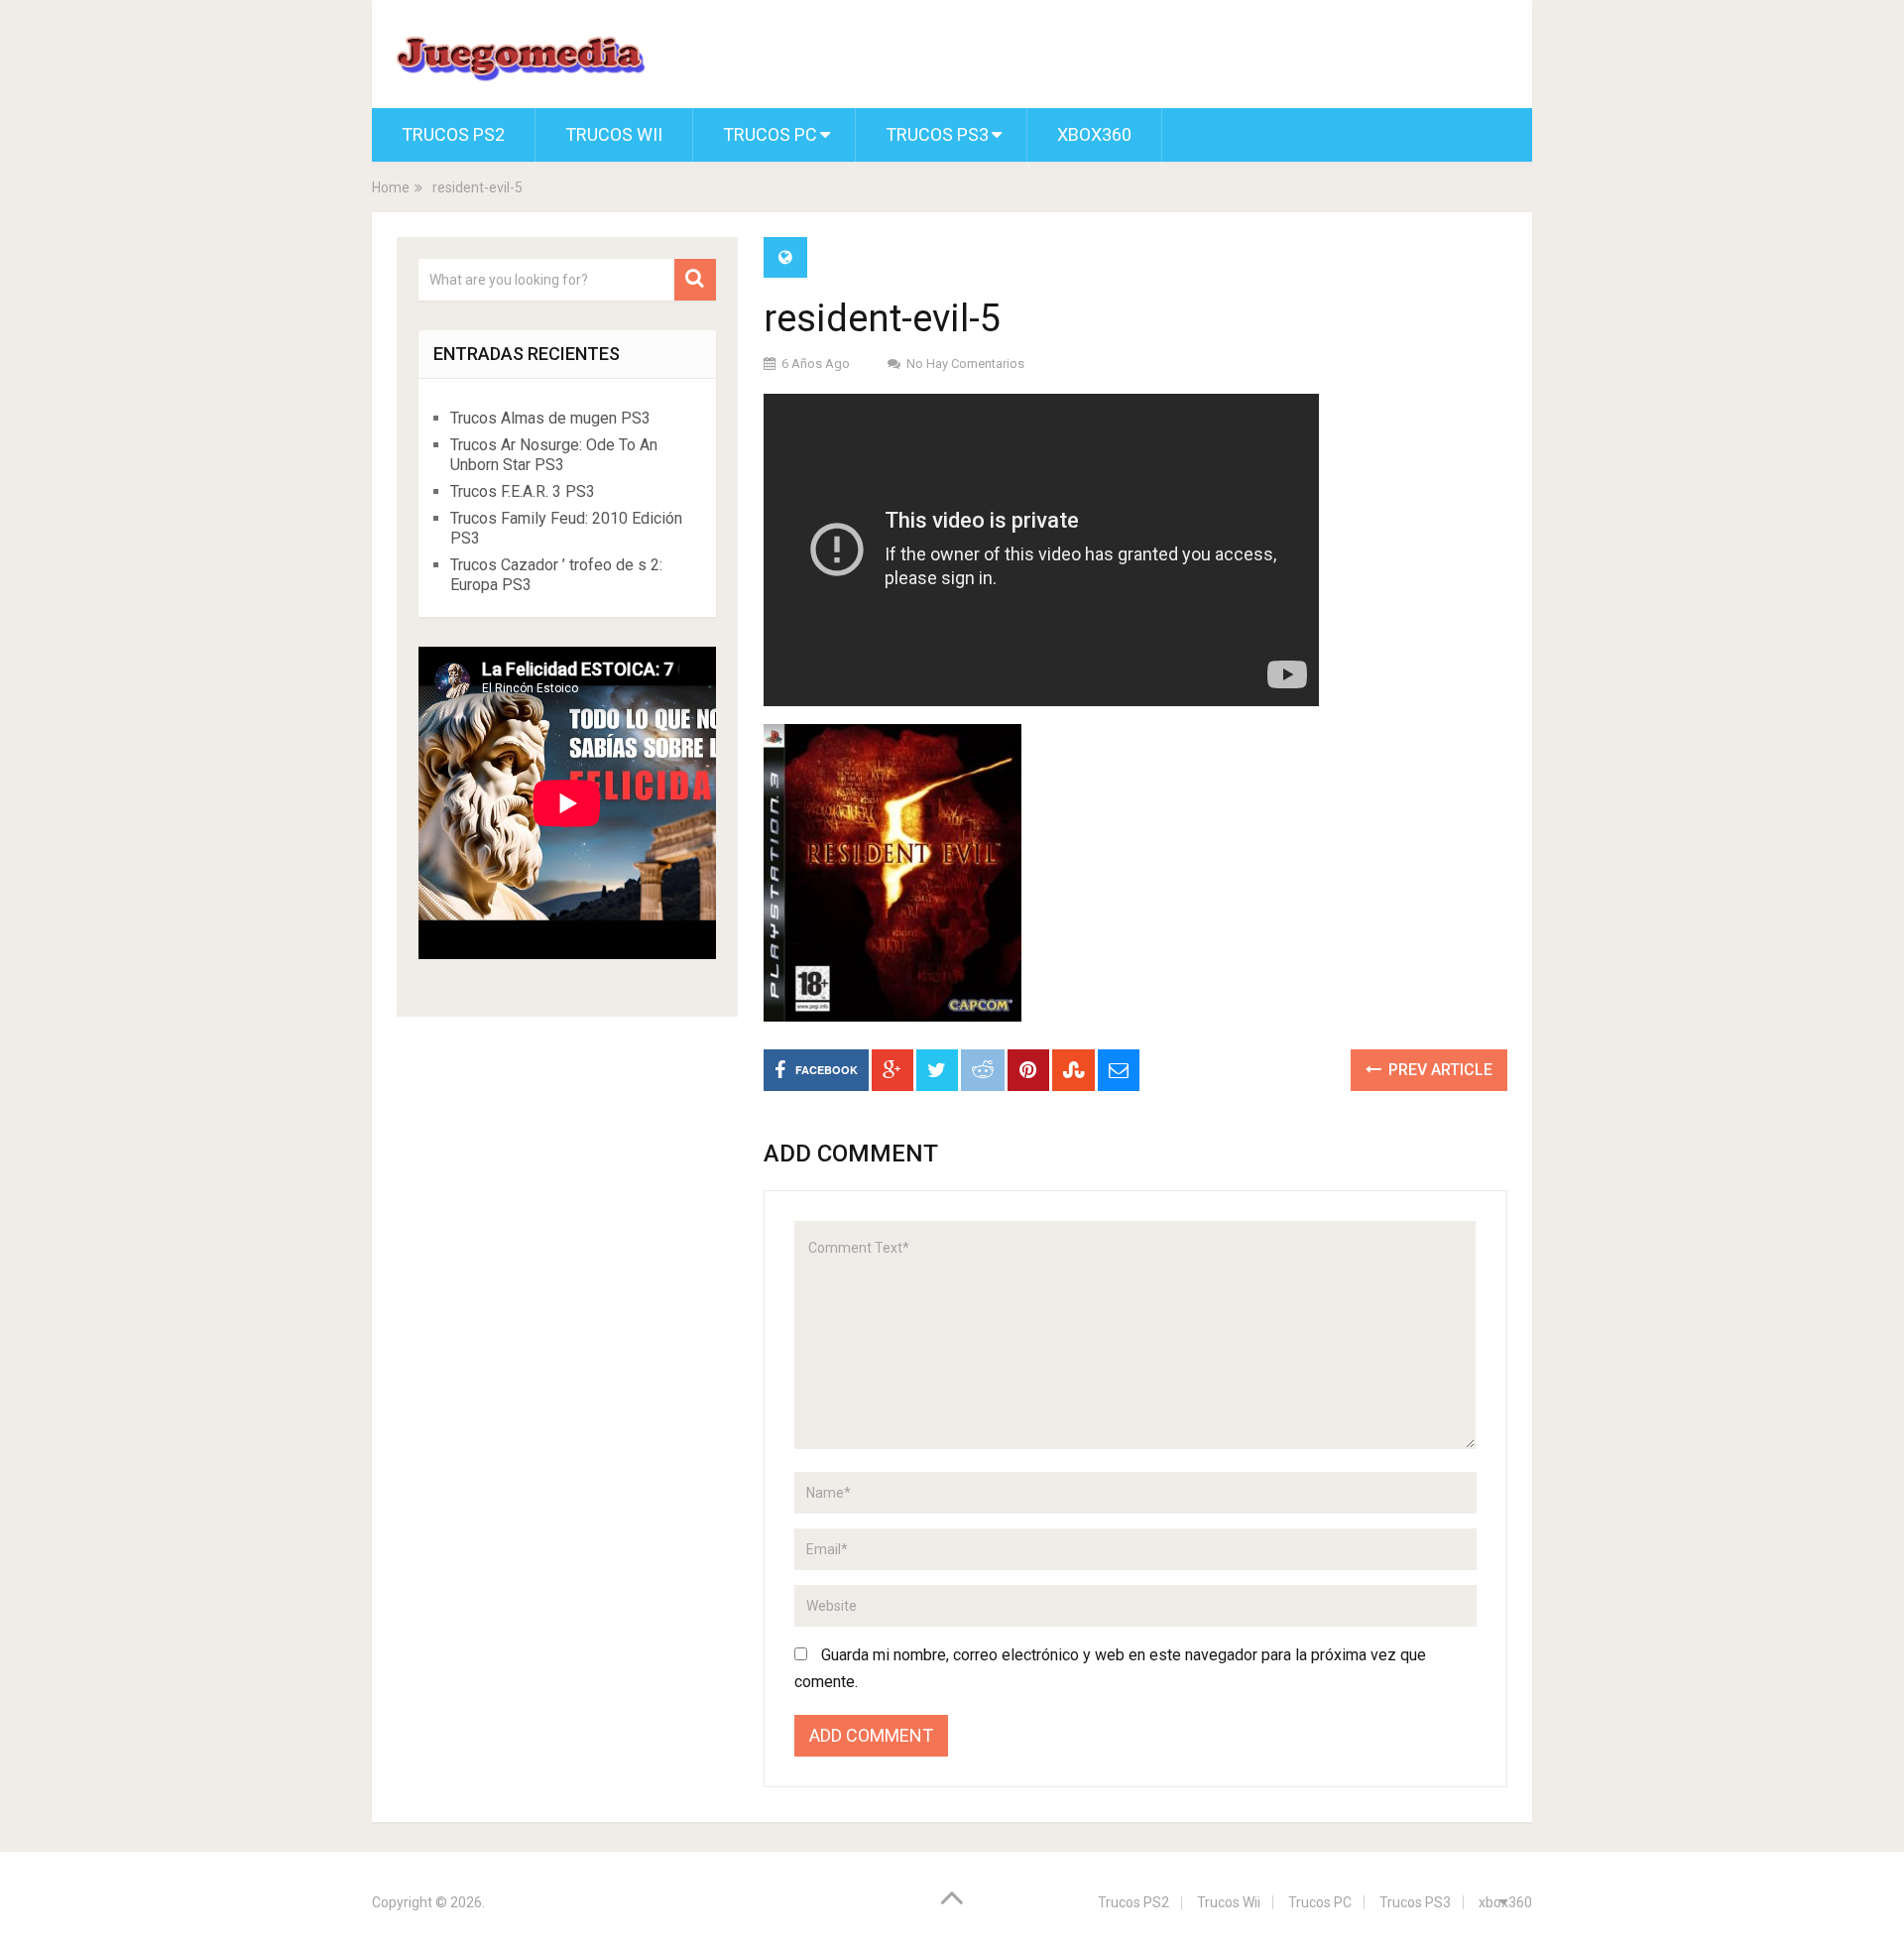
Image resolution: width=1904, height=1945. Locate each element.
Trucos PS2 (453, 134)
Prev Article (1438, 1070)
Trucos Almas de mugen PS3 (550, 418)
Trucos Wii (614, 134)
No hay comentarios (965, 364)
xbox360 (1094, 134)
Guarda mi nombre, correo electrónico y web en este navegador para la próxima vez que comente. (1110, 1668)
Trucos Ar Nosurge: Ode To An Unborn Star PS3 (554, 455)
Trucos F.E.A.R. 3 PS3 (523, 491)
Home (391, 187)
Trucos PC (770, 134)
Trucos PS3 (937, 134)
